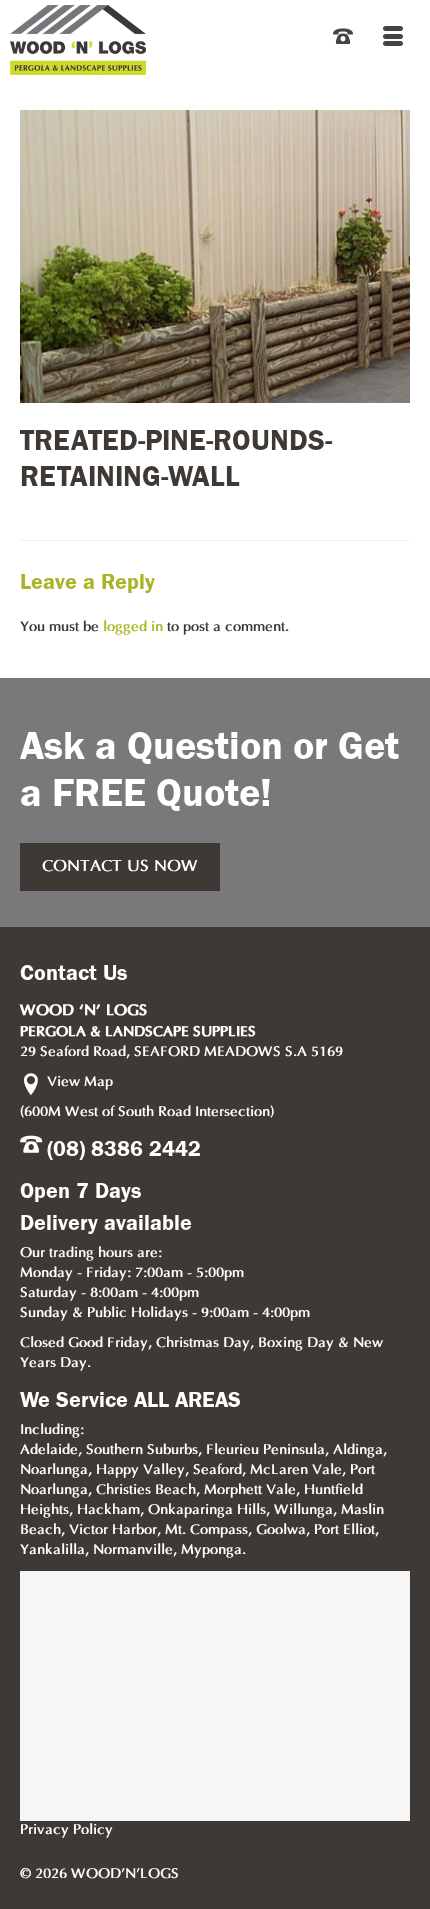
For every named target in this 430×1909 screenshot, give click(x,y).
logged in (133, 627)
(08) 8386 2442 (124, 1149)
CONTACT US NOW (120, 867)
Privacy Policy (66, 1830)
